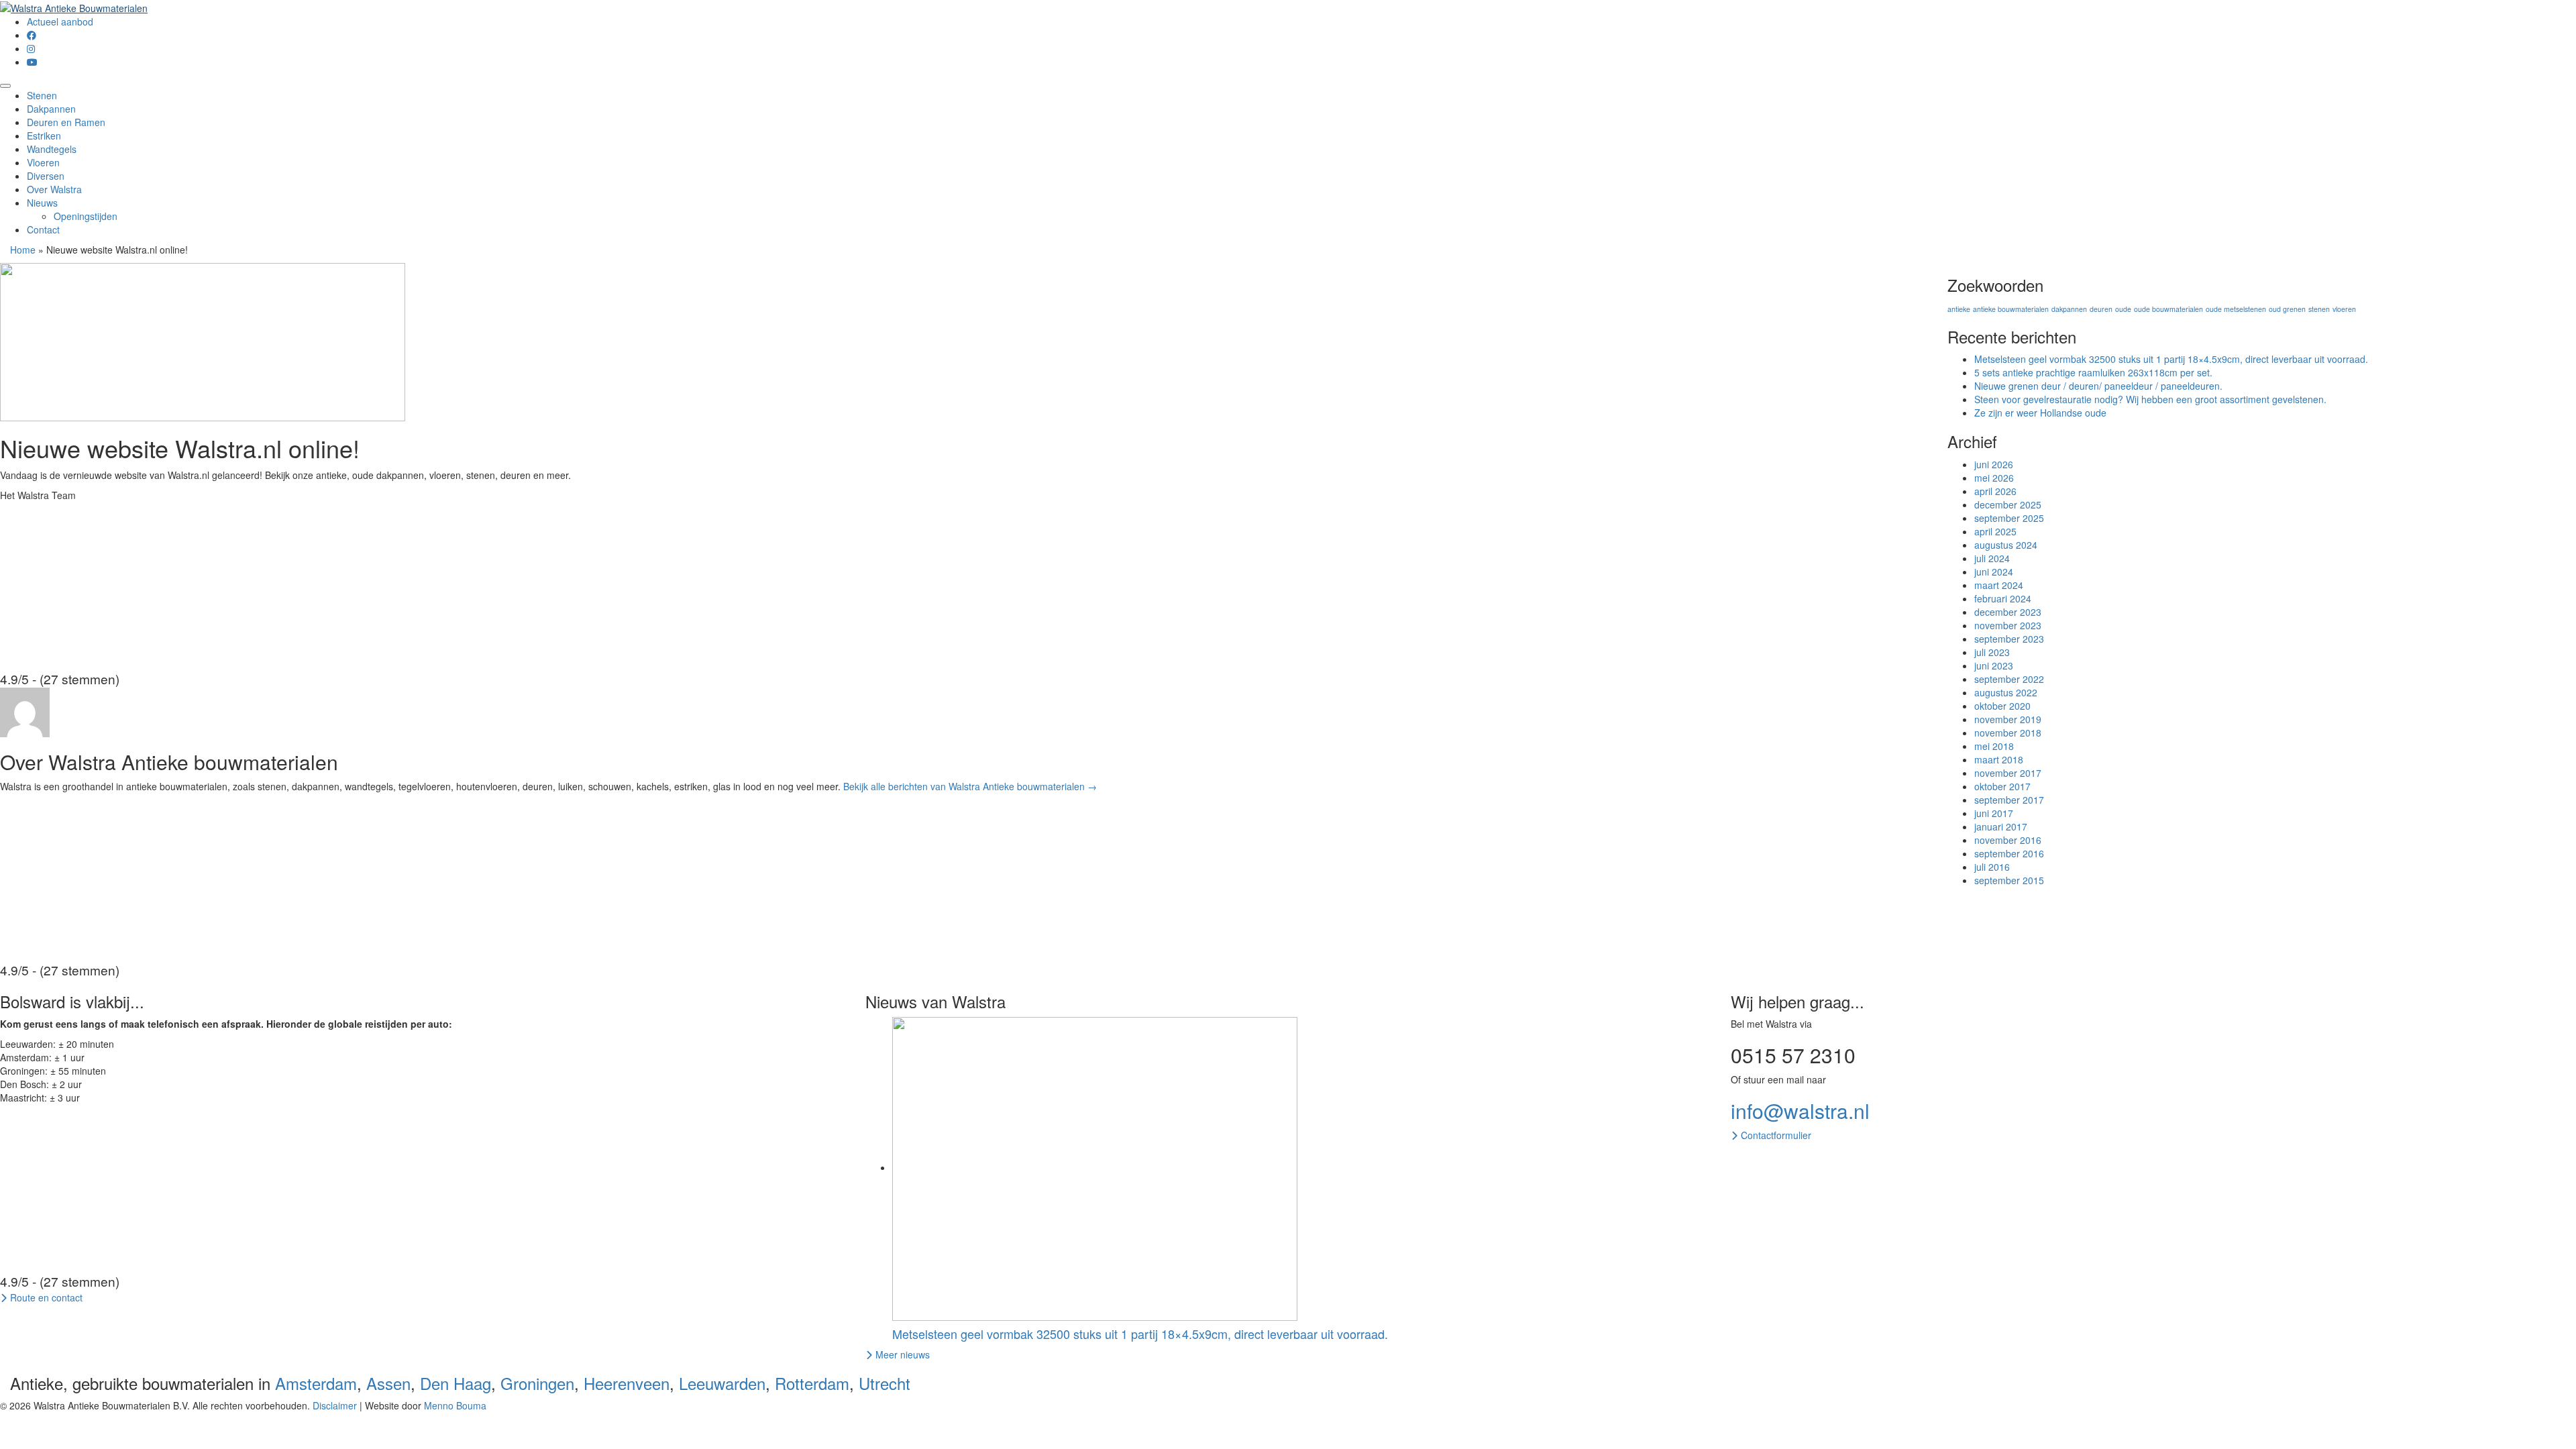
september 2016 (2009, 853)
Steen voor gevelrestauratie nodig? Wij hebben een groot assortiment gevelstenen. (2150, 399)
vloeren (2344, 309)
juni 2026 (1994, 464)
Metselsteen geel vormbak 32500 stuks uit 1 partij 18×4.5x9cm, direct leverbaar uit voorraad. (2171, 359)
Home (23, 250)
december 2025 (2008, 504)
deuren (2101, 309)
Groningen (537, 1383)
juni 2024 (1994, 572)
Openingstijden (86, 216)
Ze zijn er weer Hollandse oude (2040, 413)
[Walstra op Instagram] (31, 48)
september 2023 (2009, 639)
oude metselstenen (2236, 309)
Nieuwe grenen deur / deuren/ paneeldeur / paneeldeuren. (2098, 386)
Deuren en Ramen (66, 122)
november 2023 (2008, 625)
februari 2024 (2003, 598)
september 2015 (2009, 880)
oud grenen (2287, 309)
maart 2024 (1999, 585)
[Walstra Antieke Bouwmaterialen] (74, 7)
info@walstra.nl (1800, 1111)
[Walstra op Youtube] (32, 62)
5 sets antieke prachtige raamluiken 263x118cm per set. (2093, 372)
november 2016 (2008, 840)
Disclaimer (335, 1405)
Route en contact (45, 1297)
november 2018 (2008, 733)
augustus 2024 (2006, 545)
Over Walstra (54, 189)
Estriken (44, 136)
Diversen (46, 176)
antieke (1959, 309)
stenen (2319, 309)
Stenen (42, 95)
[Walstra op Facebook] (32, 35)
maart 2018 (1999, 759)
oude (2123, 309)
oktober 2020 (2002, 706)
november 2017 (2008, 773)
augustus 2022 (2006, 692)
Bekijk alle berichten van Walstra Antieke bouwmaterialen (970, 786)
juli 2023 (1992, 652)
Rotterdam (812, 1383)
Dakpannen (51, 109)
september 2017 (2009, 800)
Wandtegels (52, 149)
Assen (388, 1383)
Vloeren (43, 162)
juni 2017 (1994, 813)
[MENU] (5, 86)
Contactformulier (1775, 1135)
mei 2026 (1994, 478)
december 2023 (2008, 612)
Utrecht (884, 1383)
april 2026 (1995, 491)
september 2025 (2009, 518)
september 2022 (2009, 679)
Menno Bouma (455, 1405)
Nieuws (42, 203)
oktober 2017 (2002, 786)
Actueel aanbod (60, 21)
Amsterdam (316, 1383)
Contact (43, 229)
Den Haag (455, 1383)
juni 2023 (1994, 665)
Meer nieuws (901, 1354)
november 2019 (2008, 719)
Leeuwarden (722, 1383)
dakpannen (2069, 309)
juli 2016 (1992, 867)
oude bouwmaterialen (2168, 309)
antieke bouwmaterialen (2011, 309)
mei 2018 (1994, 746)
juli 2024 (1992, 558)
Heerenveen (627, 1383)
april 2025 (1995, 531)
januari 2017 (2001, 826)
